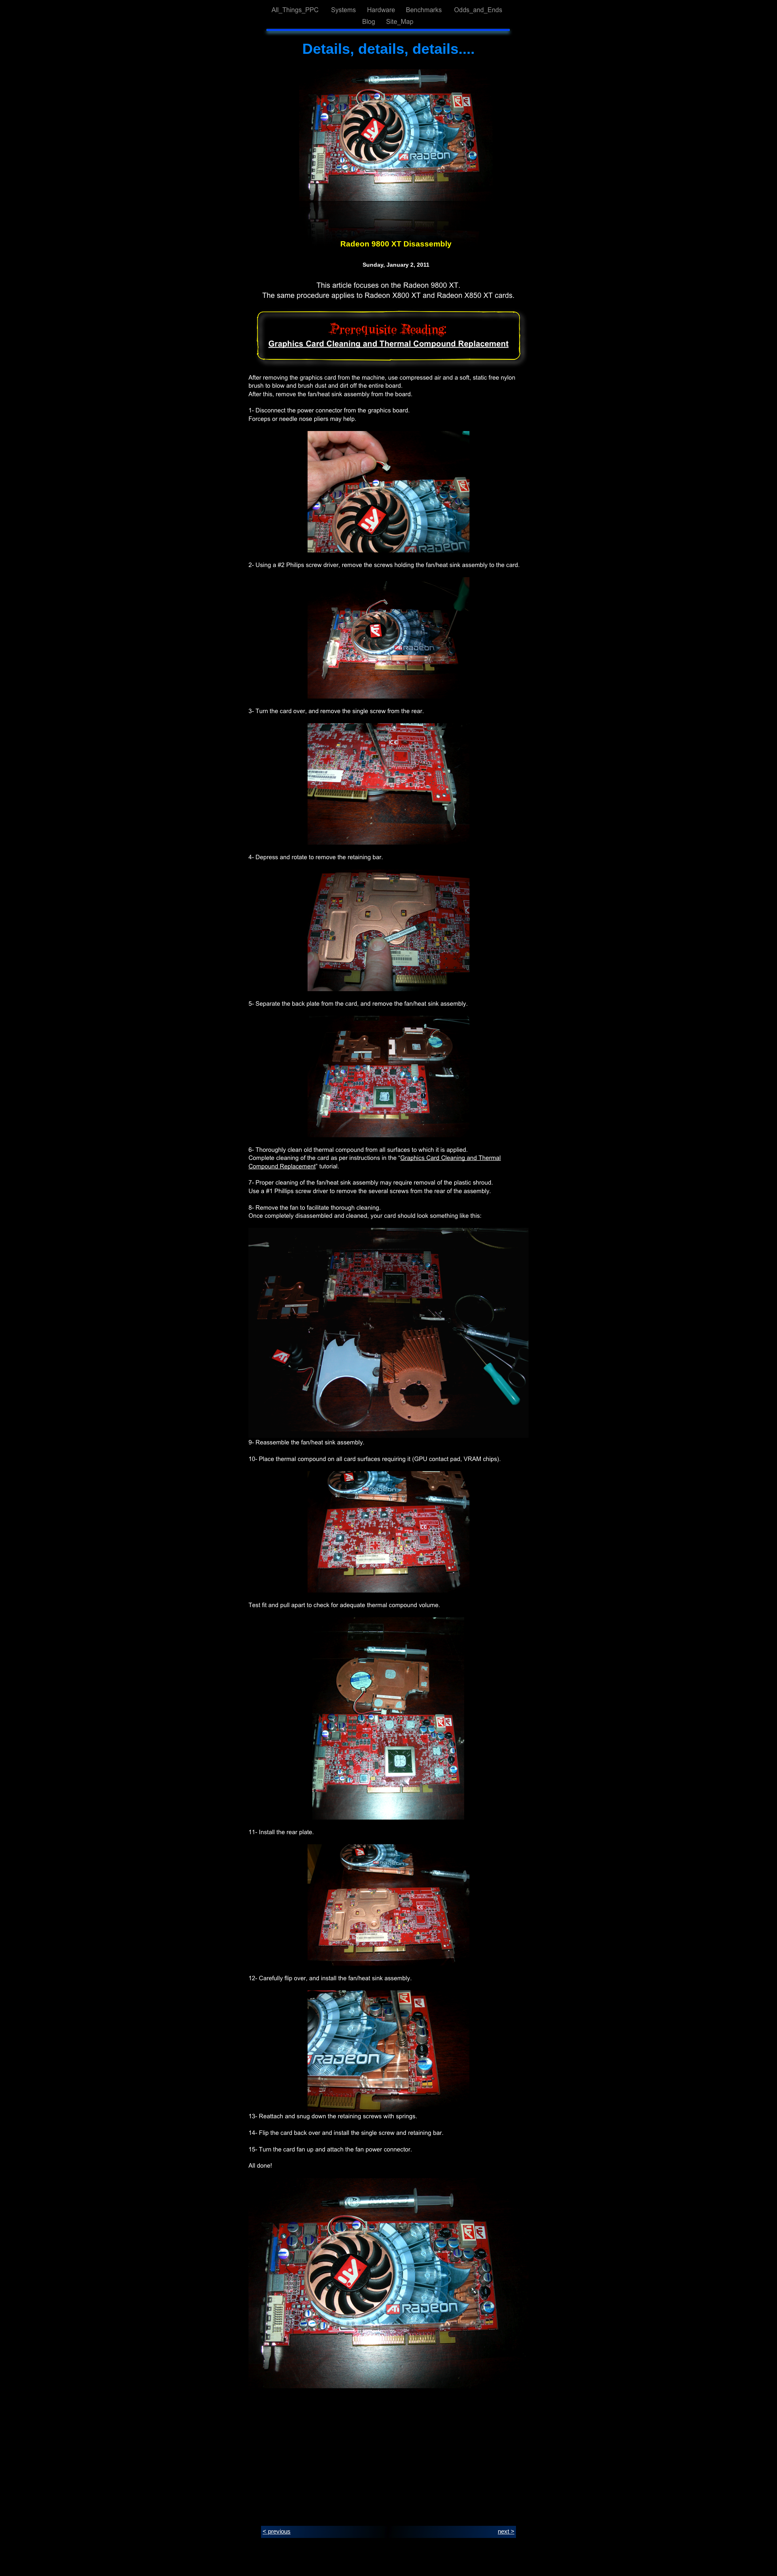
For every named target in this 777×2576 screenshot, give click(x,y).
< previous (277, 2531)
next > (506, 2531)
